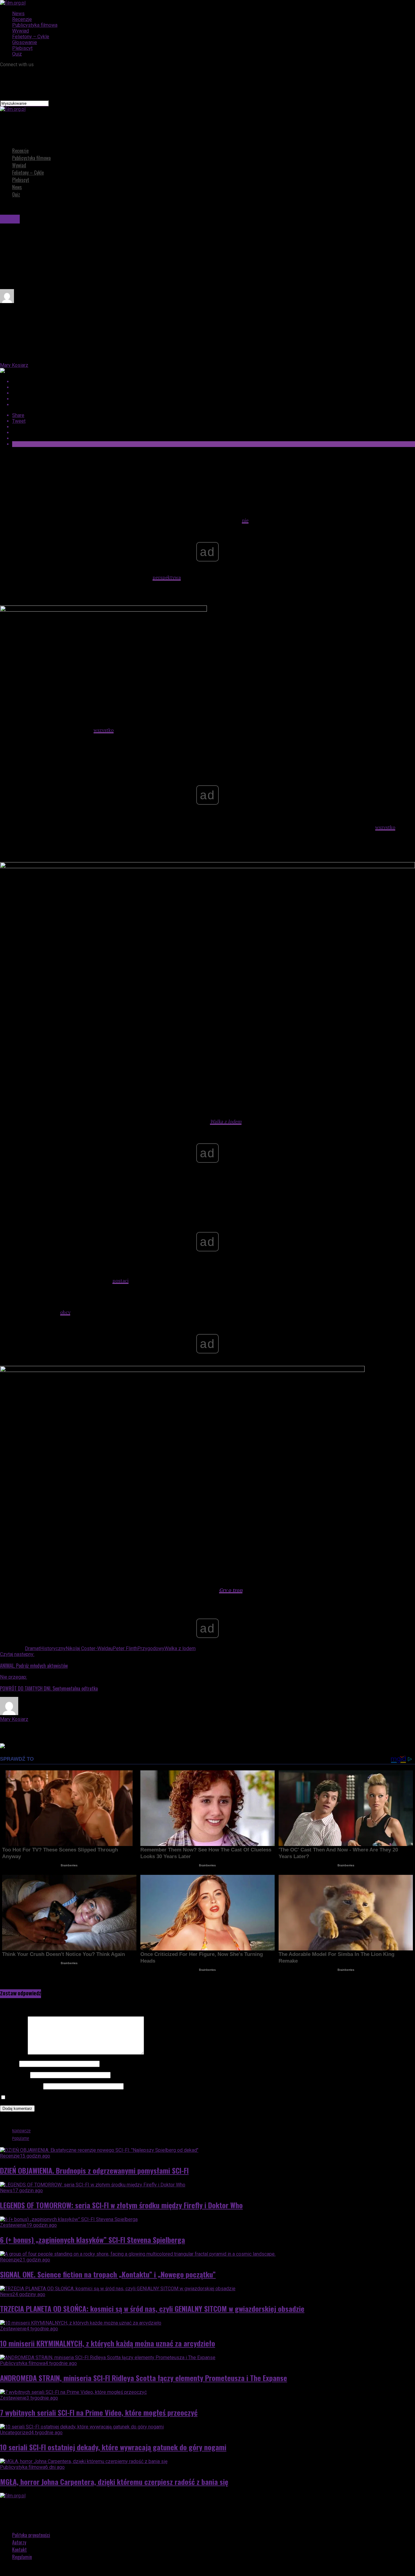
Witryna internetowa (21, 2086)
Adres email (14, 2075)
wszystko (104, 730)
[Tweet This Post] (214, 387)
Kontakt (19, 2550)
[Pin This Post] (214, 393)
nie (245, 520)
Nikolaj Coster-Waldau (89, 1648)
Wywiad (21, 31)
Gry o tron (231, 1590)
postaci (120, 1281)
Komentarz (13, 2053)
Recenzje (22, 19)
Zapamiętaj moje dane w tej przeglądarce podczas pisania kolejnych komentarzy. (93, 2098)
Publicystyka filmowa (35, 25)
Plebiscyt (22, 48)
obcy (65, 1312)
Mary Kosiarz (14, 365)
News (18, 14)
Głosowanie (25, 42)
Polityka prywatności (31, 2535)
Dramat (33, 1648)
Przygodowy (151, 1648)
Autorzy (19, 2542)
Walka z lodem (226, 1121)
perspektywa (167, 577)
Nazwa (9, 2064)
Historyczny (53, 1648)
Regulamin (22, 2557)
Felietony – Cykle (31, 37)
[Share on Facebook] (214, 382)
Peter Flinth (125, 1648)
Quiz (17, 54)
